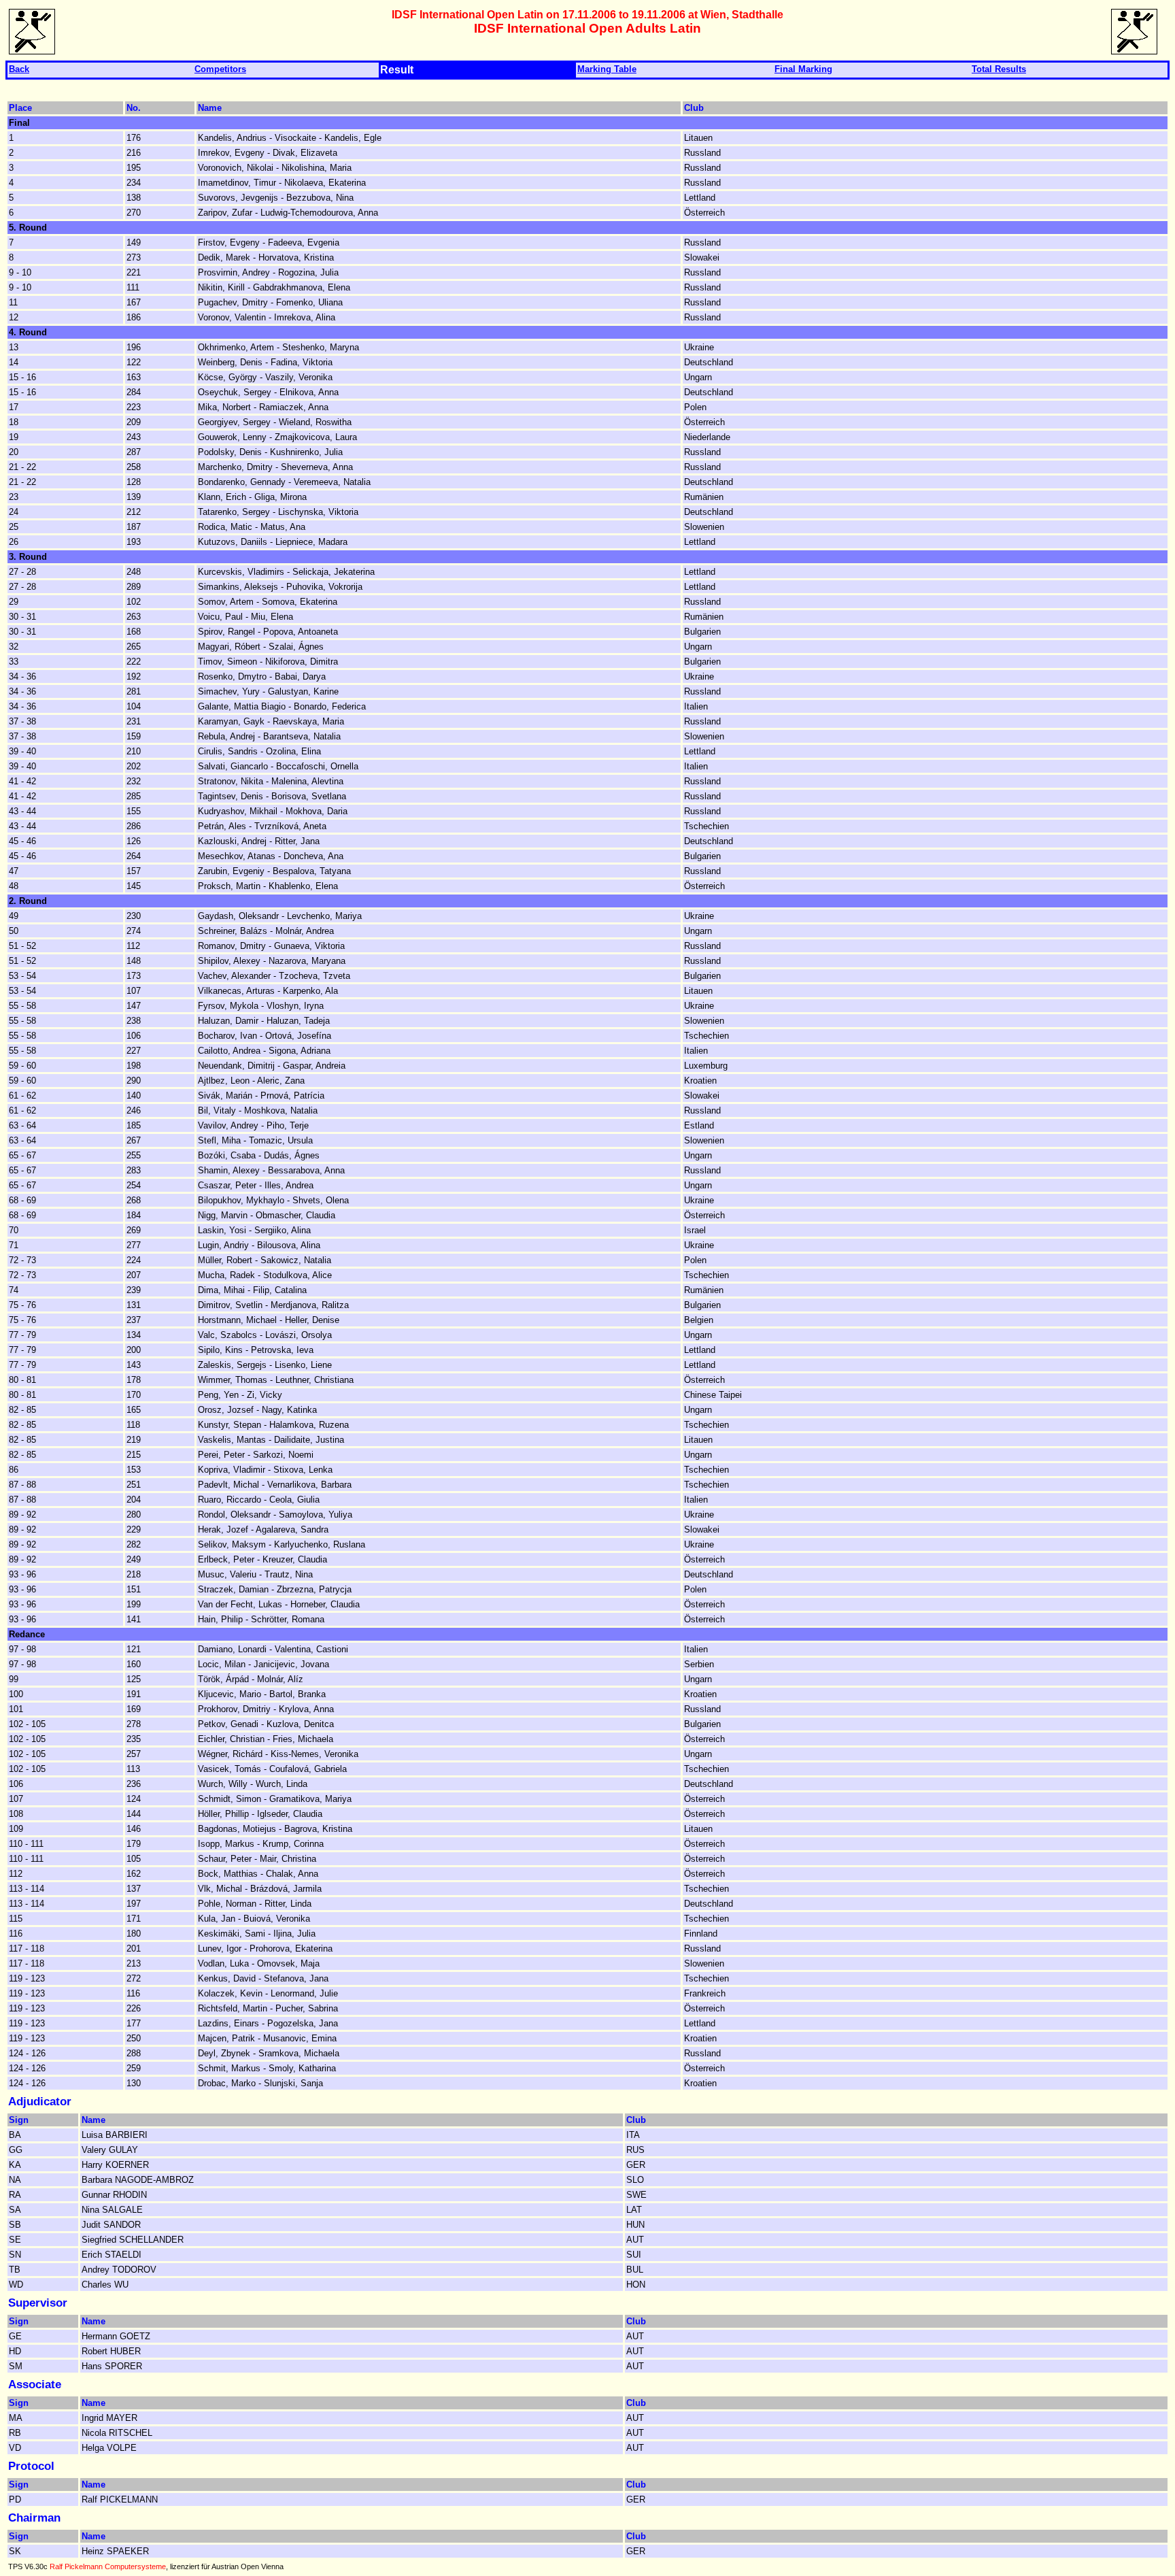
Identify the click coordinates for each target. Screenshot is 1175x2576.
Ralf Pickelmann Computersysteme (108, 2566)
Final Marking (803, 69)
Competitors (220, 69)
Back (19, 69)
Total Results (999, 69)
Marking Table (607, 69)
